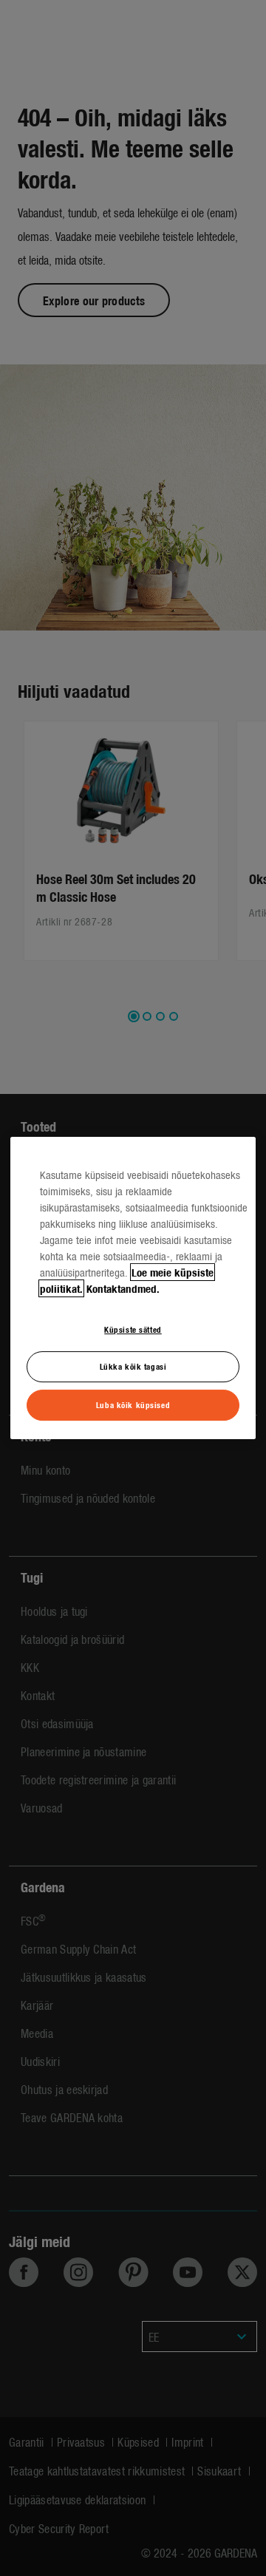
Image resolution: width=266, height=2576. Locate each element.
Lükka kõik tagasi (133, 1367)
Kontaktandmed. (123, 1288)
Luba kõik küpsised (133, 1404)
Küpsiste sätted (133, 1329)
